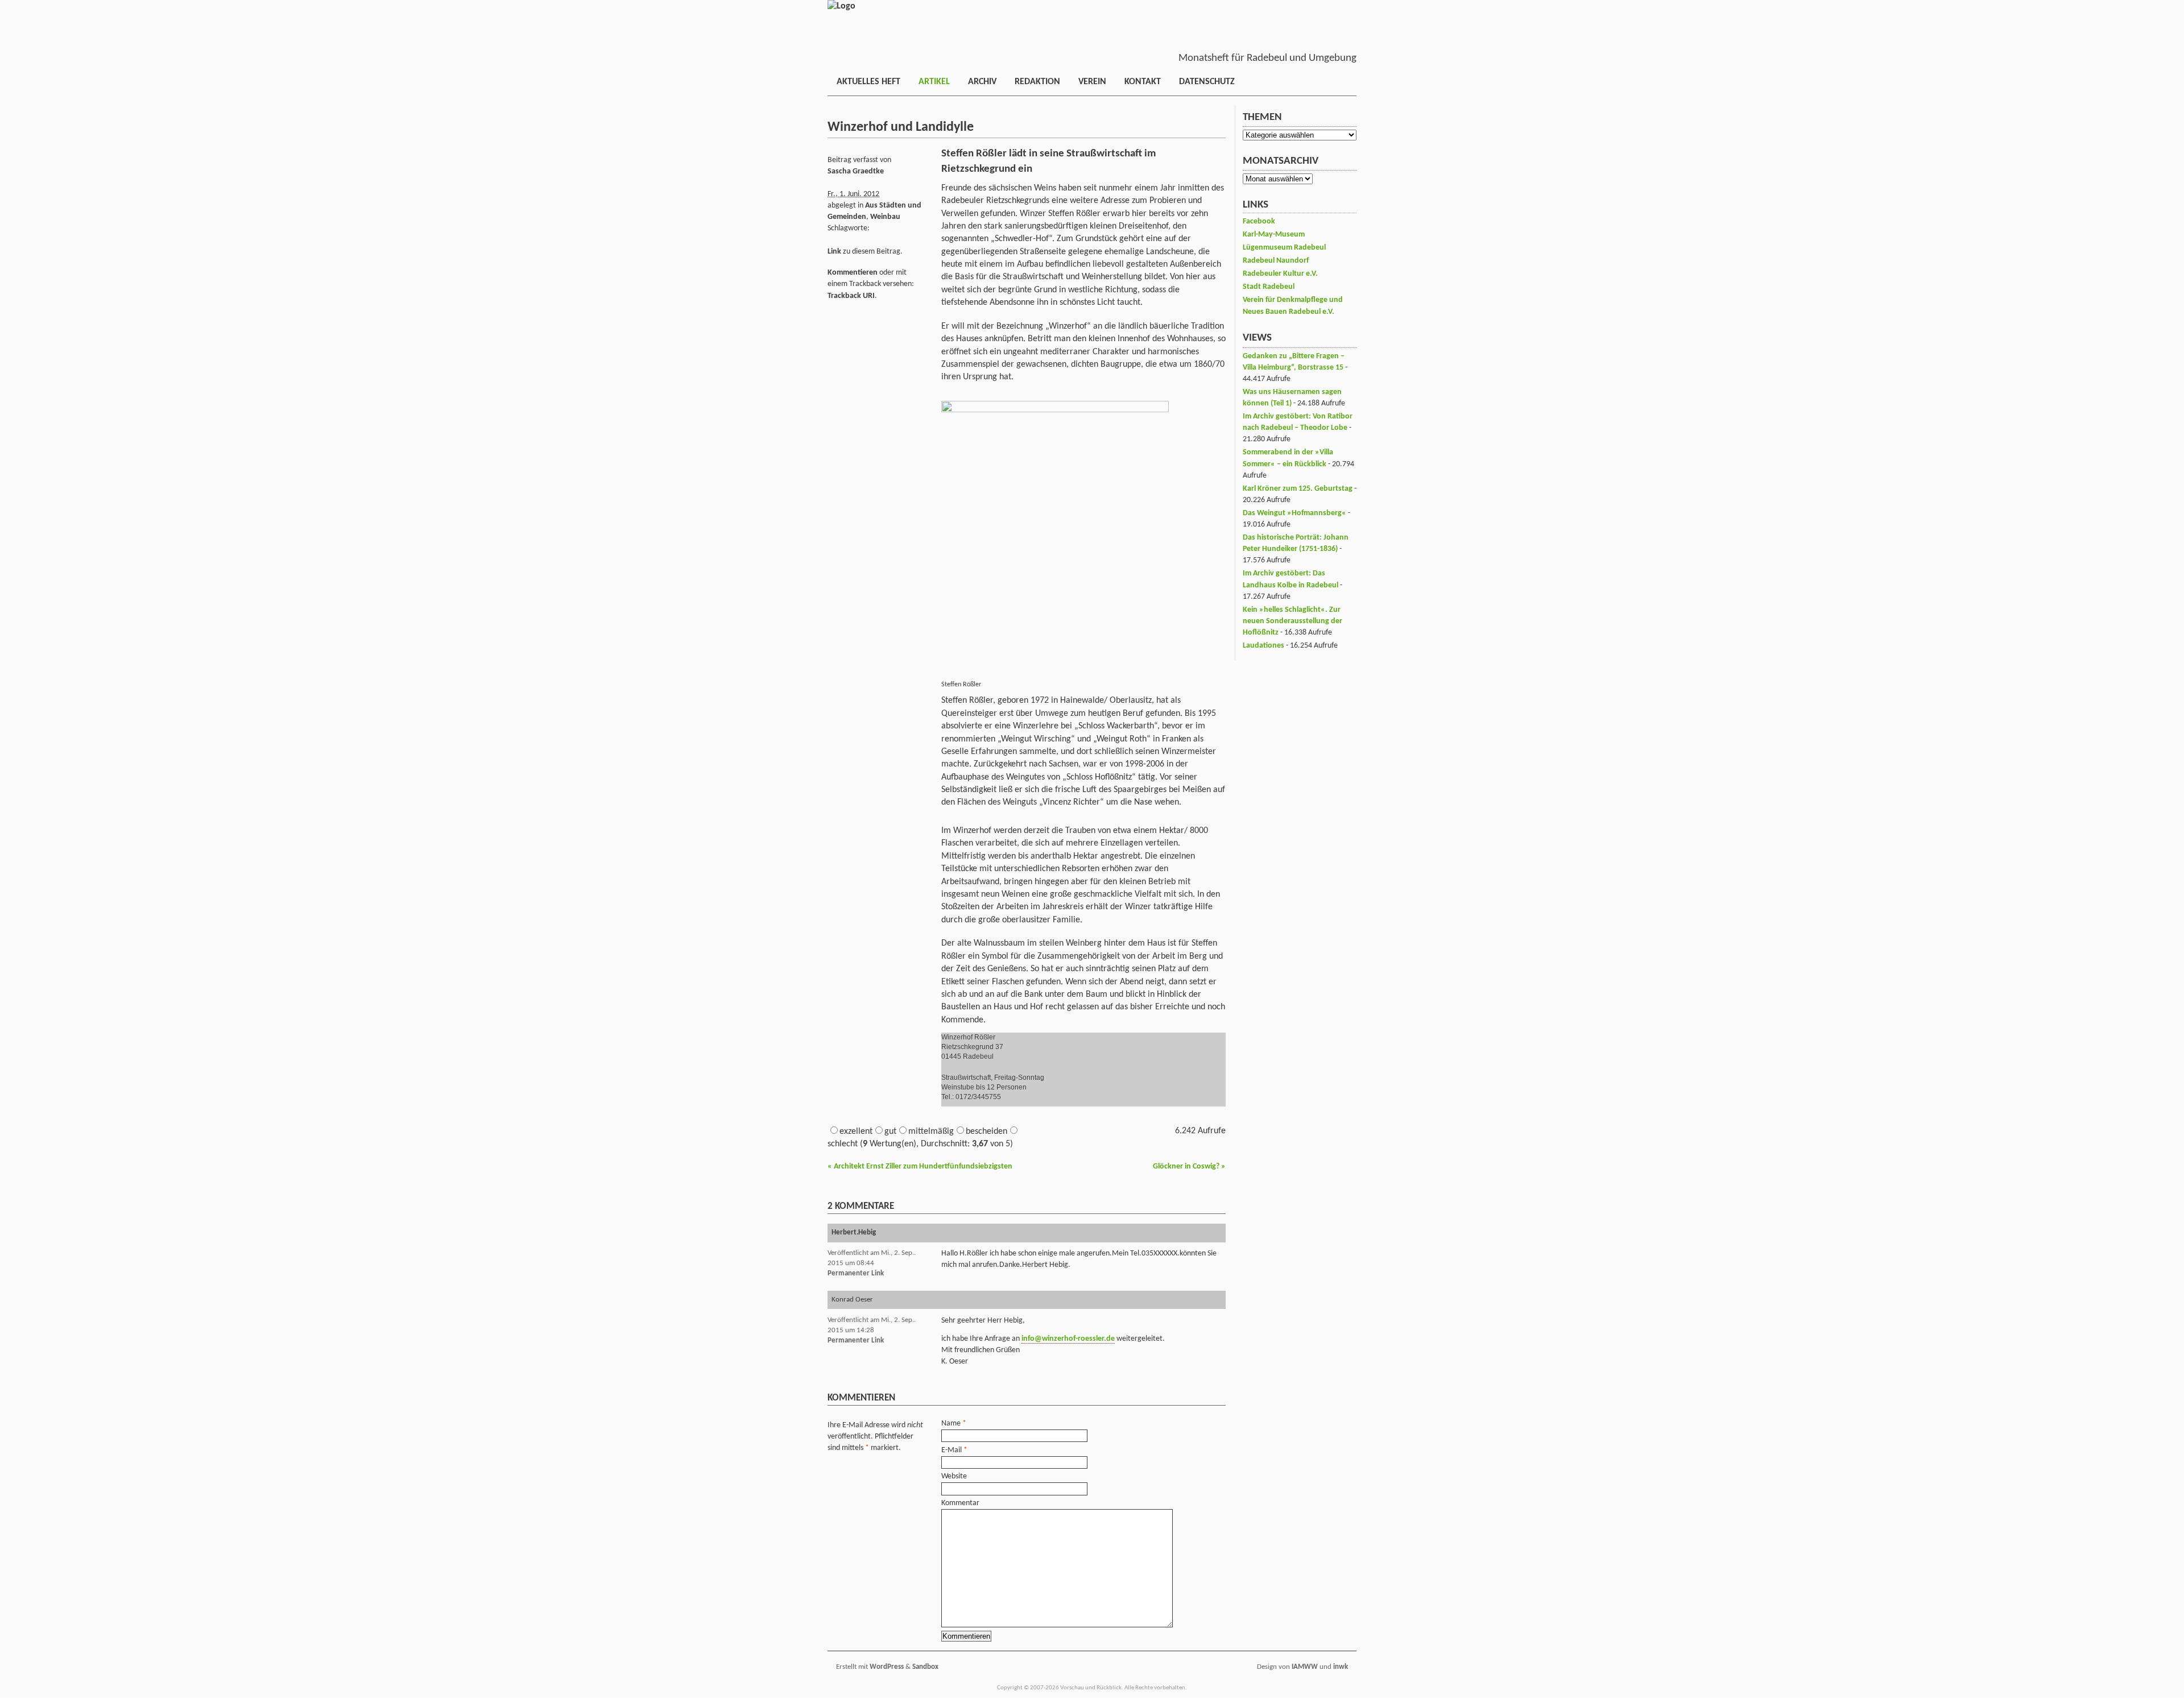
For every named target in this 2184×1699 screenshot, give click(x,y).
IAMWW (1305, 1667)
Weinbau (885, 217)
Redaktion (1037, 82)
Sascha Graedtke (856, 171)
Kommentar (960, 1503)
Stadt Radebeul (1269, 287)
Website (954, 1476)
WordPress (887, 1667)
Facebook (1259, 221)
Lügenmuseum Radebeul (1284, 248)
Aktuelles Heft (868, 82)
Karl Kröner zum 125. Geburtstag (1298, 489)
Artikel (934, 82)
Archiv (982, 82)
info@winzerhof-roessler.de (1068, 1339)
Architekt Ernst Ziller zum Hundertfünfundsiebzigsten (920, 1166)
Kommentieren (853, 273)
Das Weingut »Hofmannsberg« (1294, 513)
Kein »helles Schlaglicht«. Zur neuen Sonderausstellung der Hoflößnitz (1292, 621)
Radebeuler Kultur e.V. (1280, 274)
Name (951, 1424)
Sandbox (925, 1667)
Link (834, 252)
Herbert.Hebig (854, 1232)
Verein (1092, 82)
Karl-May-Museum (1274, 235)
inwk (1341, 1667)
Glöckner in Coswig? (1189, 1166)
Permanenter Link (856, 1273)
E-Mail (952, 1450)
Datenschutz (1207, 82)
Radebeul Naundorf (1276, 261)
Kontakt (1143, 82)
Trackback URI (851, 296)
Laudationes (1263, 646)
